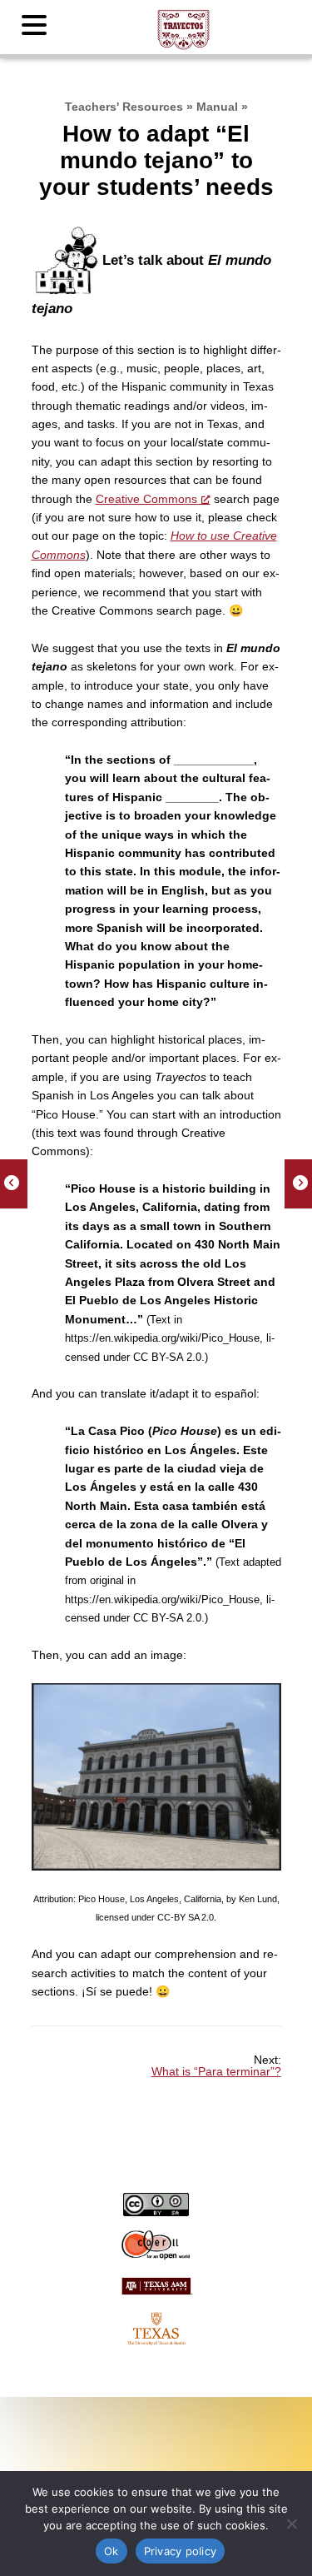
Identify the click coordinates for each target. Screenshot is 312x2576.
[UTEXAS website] (156, 2329)
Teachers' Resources (124, 107)
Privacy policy (181, 2551)
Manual (217, 107)
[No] (291, 2524)
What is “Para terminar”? (216, 2071)
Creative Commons (146, 499)
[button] (37, 26)
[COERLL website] (156, 2245)
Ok (111, 2551)
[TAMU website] (156, 2295)
